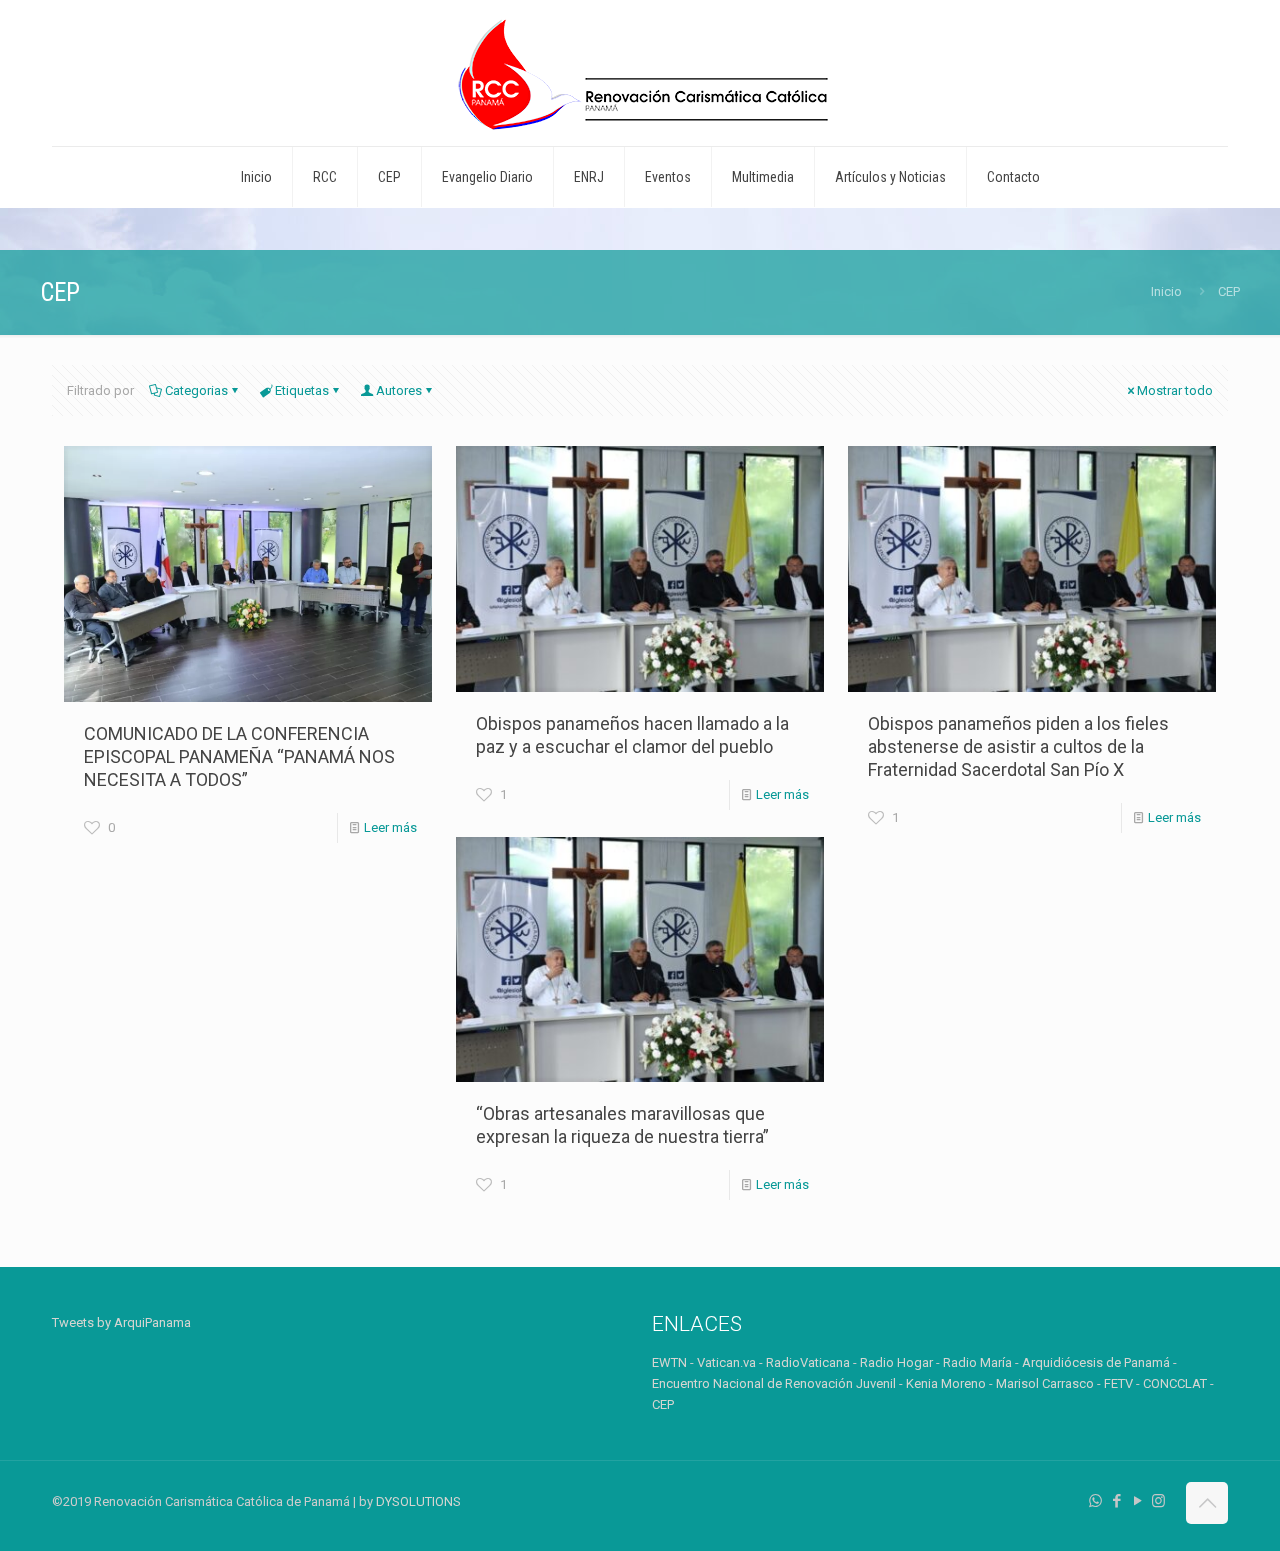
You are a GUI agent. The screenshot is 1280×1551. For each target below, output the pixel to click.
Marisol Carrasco (1045, 1383)
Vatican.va (726, 1362)
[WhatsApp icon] (1095, 1501)
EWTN (669, 1362)
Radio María (977, 1362)
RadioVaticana (808, 1362)
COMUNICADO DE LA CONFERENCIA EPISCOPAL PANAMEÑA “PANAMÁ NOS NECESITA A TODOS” (239, 756)
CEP (663, 1404)
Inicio (1166, 291)
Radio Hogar (896, 1362)
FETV (1118, 1383)
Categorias (196, 390)
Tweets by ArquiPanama (121, 1322)
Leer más (390, 827)
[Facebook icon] (1116, 1501)
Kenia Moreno (946, 1383)
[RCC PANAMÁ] (640, 73)
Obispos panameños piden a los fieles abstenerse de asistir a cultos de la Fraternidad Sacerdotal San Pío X (1018, 746)
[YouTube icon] (1137, 1501)
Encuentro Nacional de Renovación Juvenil (774, 1383)
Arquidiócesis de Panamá (1096, 1362)
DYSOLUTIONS (418, 1501)
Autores (399, 390)
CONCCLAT (1175, 1383)
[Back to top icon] (1207, 1503)
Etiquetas (302, 390)
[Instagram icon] (1158, 1501)
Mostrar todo (1175, 390)
